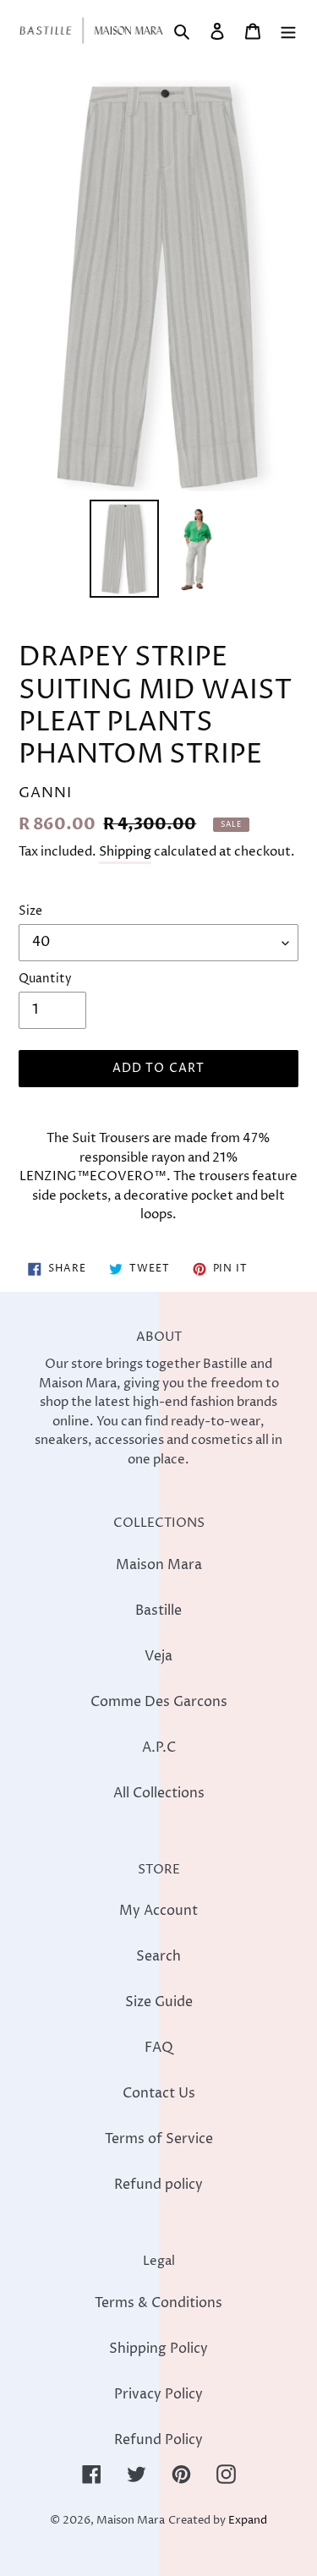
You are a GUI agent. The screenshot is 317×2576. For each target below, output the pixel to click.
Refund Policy (158, 2440)
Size (30, 911)
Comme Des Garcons (159, 1702)
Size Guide (159, 2002)
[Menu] (288, 30)
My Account (158, 1911)
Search (158, 1956)
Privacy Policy (158, 2394)
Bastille (158, 1611)
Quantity (45, 979)
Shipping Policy (158, 2349)
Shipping (125, 852)
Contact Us (159, 2093)
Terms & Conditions (158, 2303)
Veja (158, 1656)
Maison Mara (159, 1565)
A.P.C (159, 1747)
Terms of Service (159, 2139)
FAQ (159, 2048)
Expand (248, 2521)
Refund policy (158, 2185)
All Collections (159, 1793)
